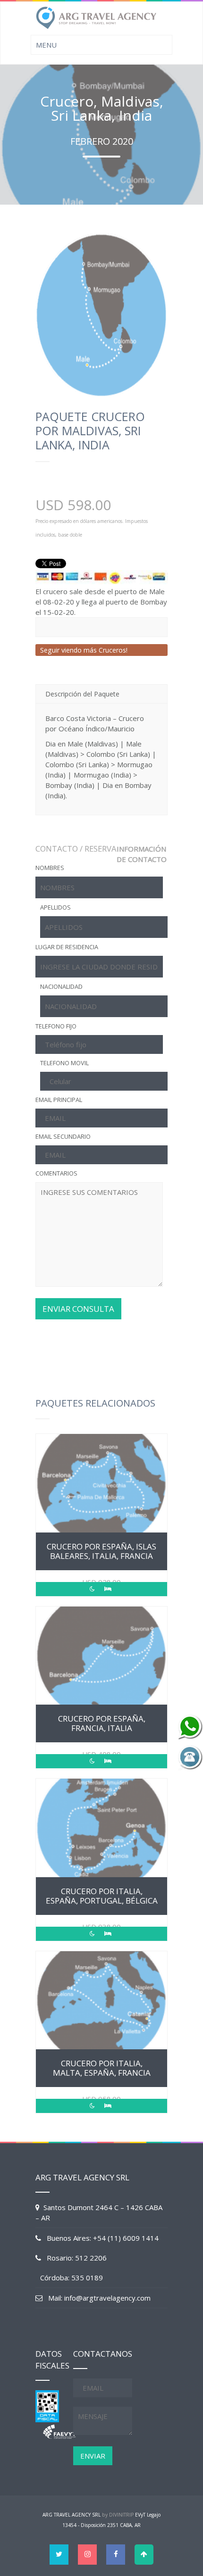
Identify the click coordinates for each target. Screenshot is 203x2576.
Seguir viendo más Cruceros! (84, 650)
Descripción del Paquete (82, 694)
